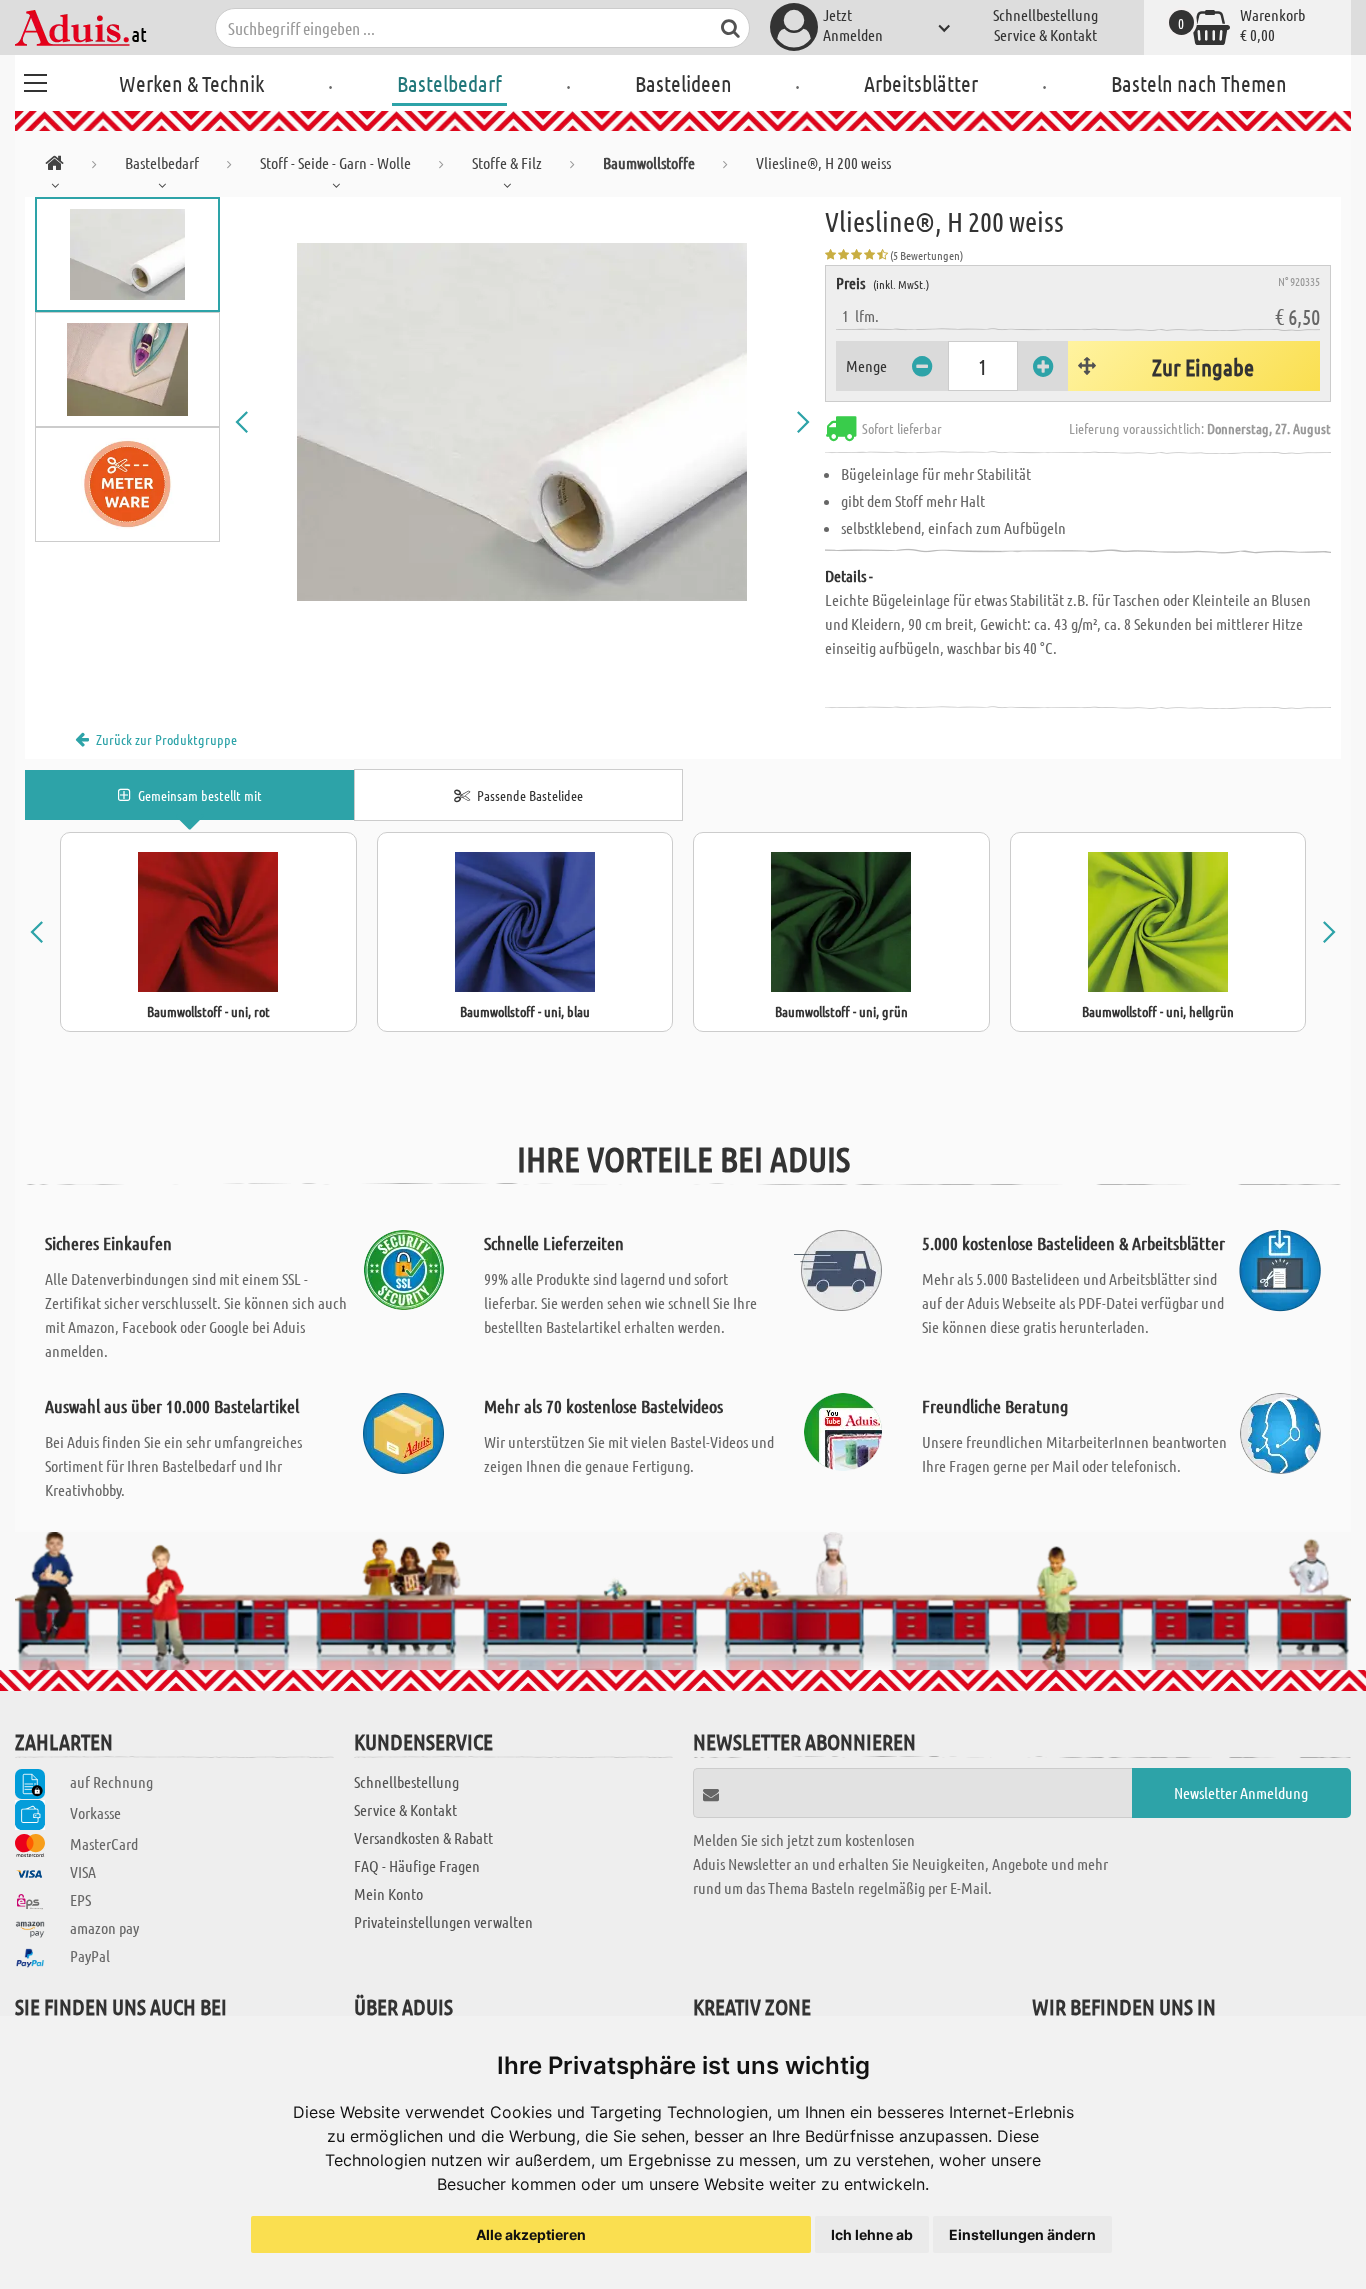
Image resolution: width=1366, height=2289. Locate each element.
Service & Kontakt (1045, 34)
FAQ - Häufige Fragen (417, 1865)
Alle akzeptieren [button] (531, 2234)
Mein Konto (388, 1893)
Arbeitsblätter (921, 83)
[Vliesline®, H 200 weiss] (522, 422)
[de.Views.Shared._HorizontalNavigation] (54, 166)
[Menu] (35, 80)
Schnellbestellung (1045, 14)
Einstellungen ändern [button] (1022, 2234)
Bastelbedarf (449, 83)
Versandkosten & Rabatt (423, 1837)
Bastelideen (683, 83)
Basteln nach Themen (1199, 83)
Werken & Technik (191, 83)
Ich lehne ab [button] (872, 2234)
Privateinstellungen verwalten (443, 1921)
